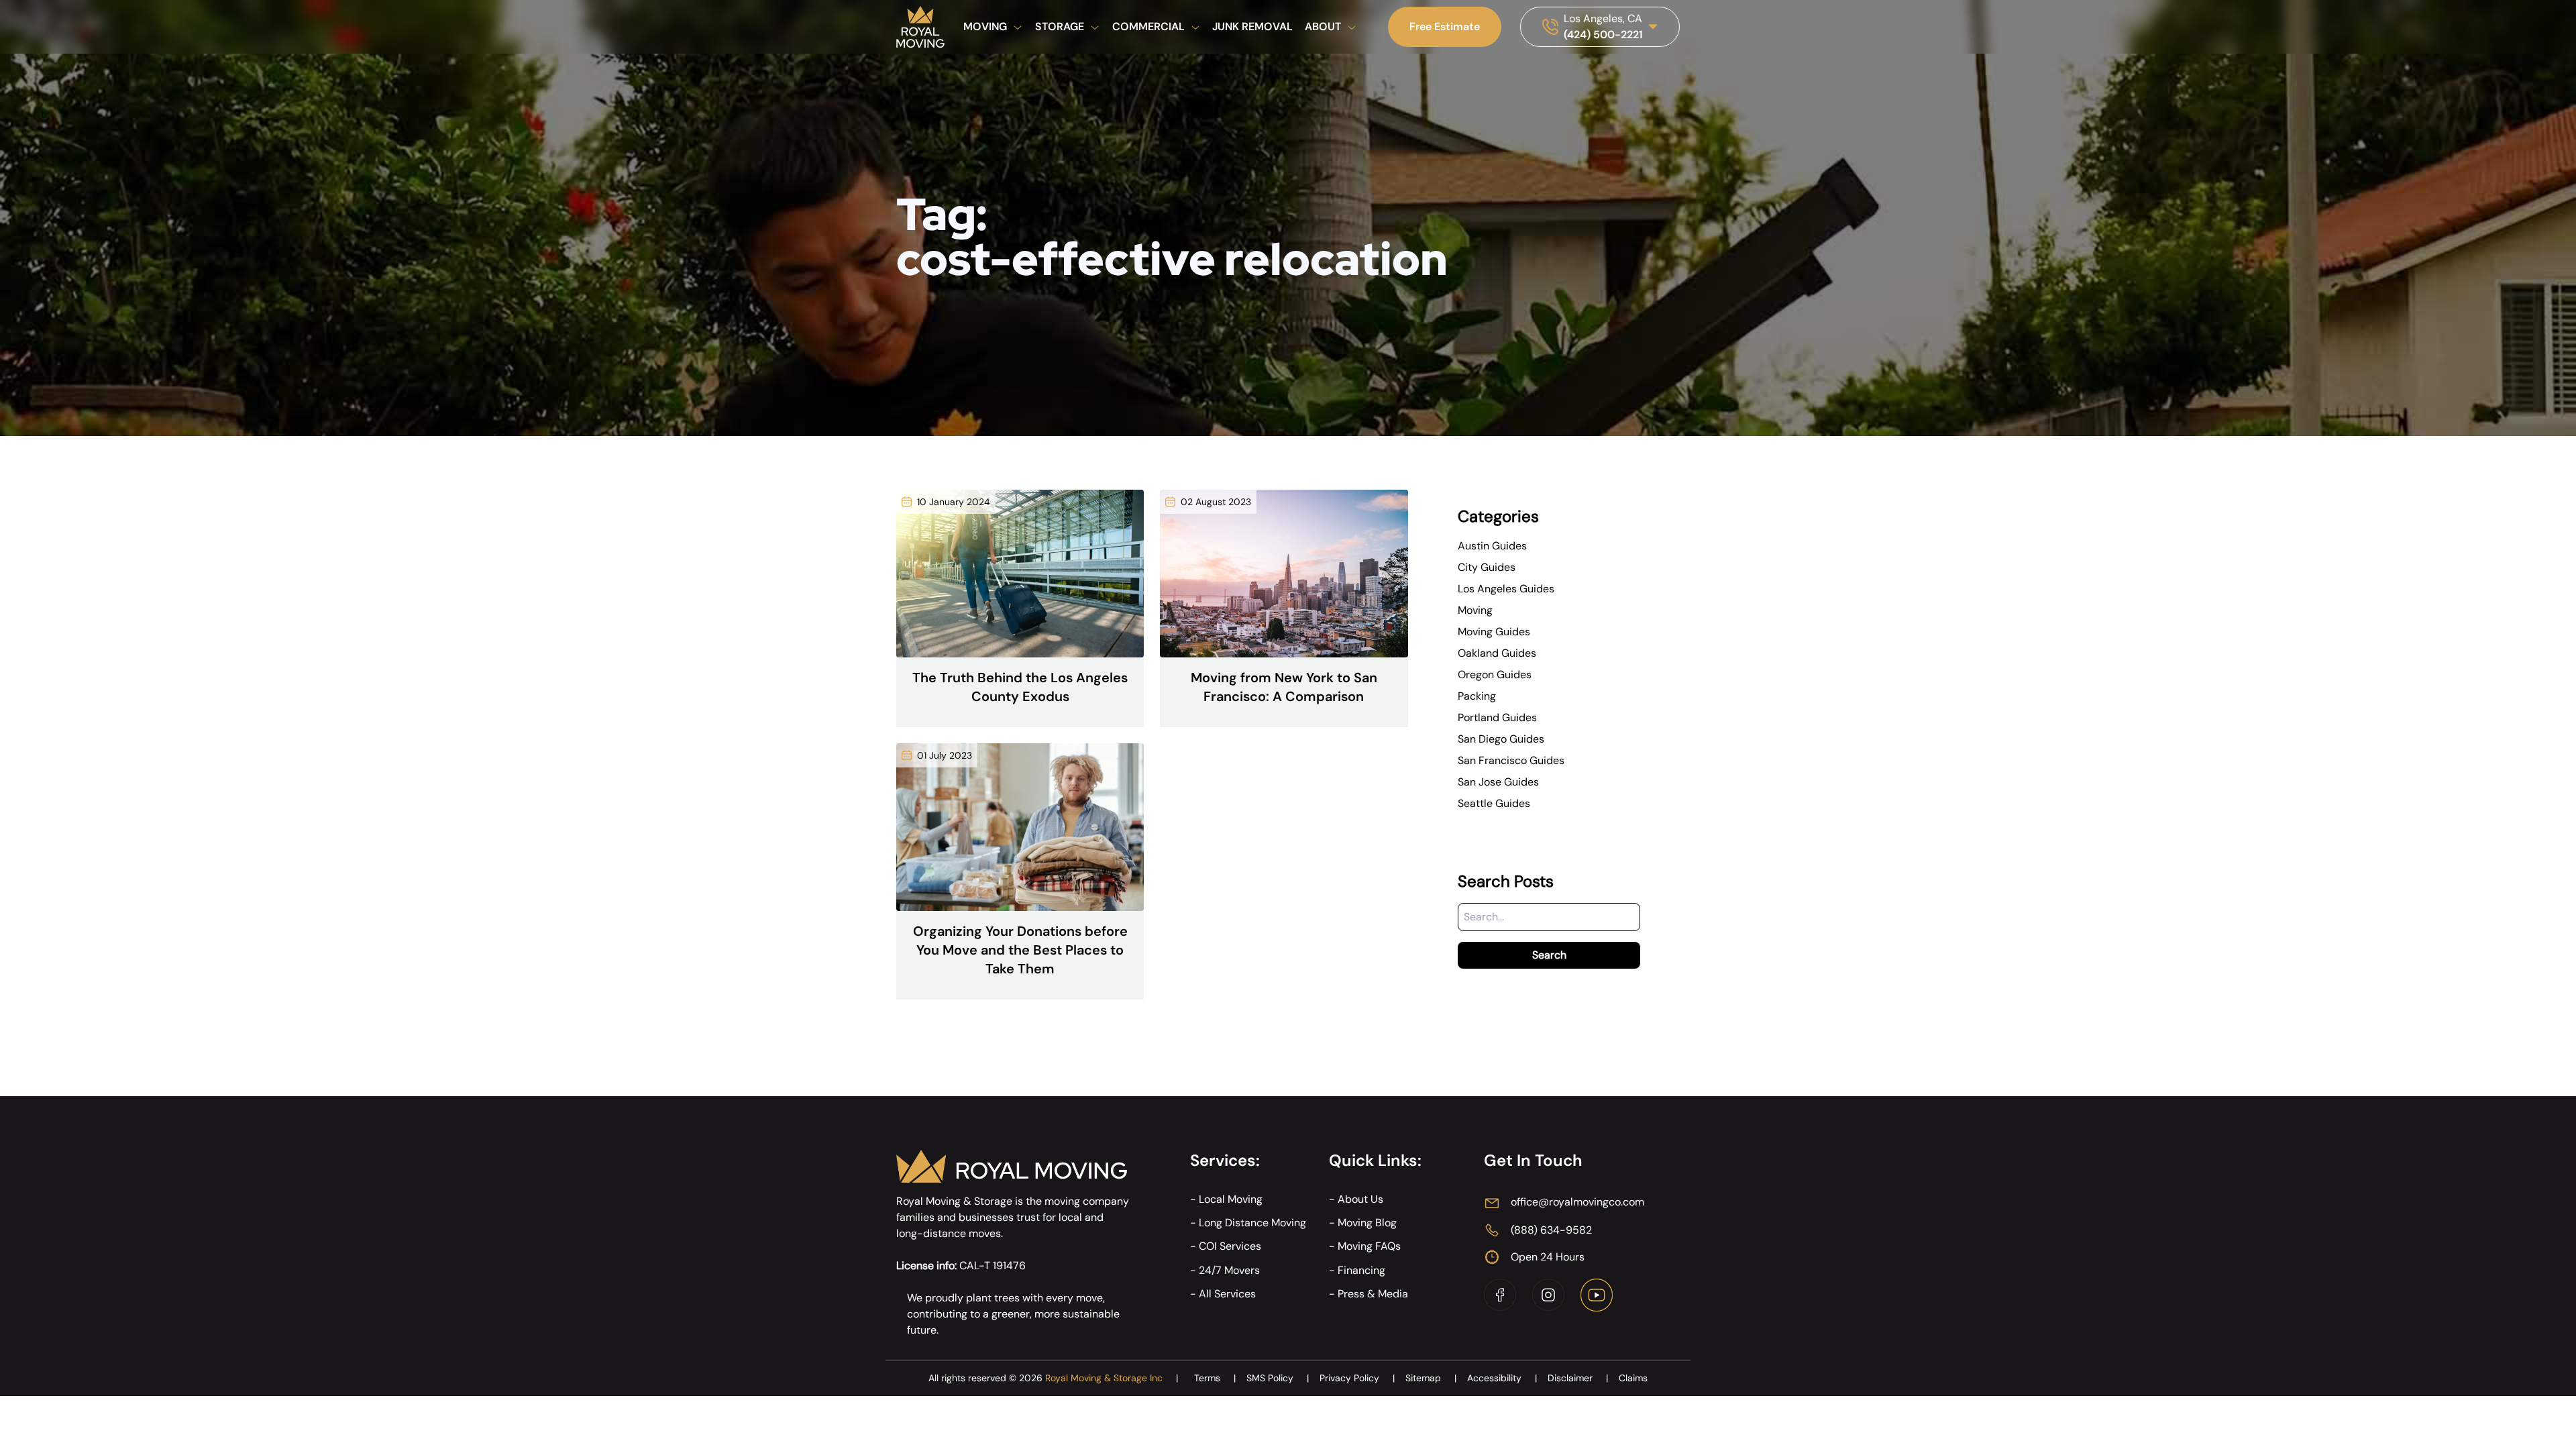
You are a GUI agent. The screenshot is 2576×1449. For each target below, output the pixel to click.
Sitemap (1431, 1378)
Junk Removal (1252, 26)
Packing (1477, 696)
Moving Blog (1367, 1223)
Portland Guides (1497, 717)
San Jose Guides (1498, 782)
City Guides (1487, 567)
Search (1549, 955)
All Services (1227, 1294)
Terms (1215, 1378)
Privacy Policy (1357, 1378)
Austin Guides (1492, 546)
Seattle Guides (1494, 803)
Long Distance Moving (1252, 1223)
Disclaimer (1578, 1378)
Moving (1475, 610)
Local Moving (1231, 1199)
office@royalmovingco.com (1577, 1202)
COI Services (1230, 1246)
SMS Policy (1278, 1378)
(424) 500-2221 (1603, 35)
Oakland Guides (1497, 653)
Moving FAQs (1369, 1246)
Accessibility (1502, 1378)
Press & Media (1373, 1294)
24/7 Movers (1229, 1270)
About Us (1360, 1199)
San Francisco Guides (1511, 760)
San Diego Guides (1501, 739)
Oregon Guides (1495, 675)
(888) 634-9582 (1551, 1230)
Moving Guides (1494, 632)
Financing (1361, 1270)
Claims (1633, 1378)
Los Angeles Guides (1506, 589)
